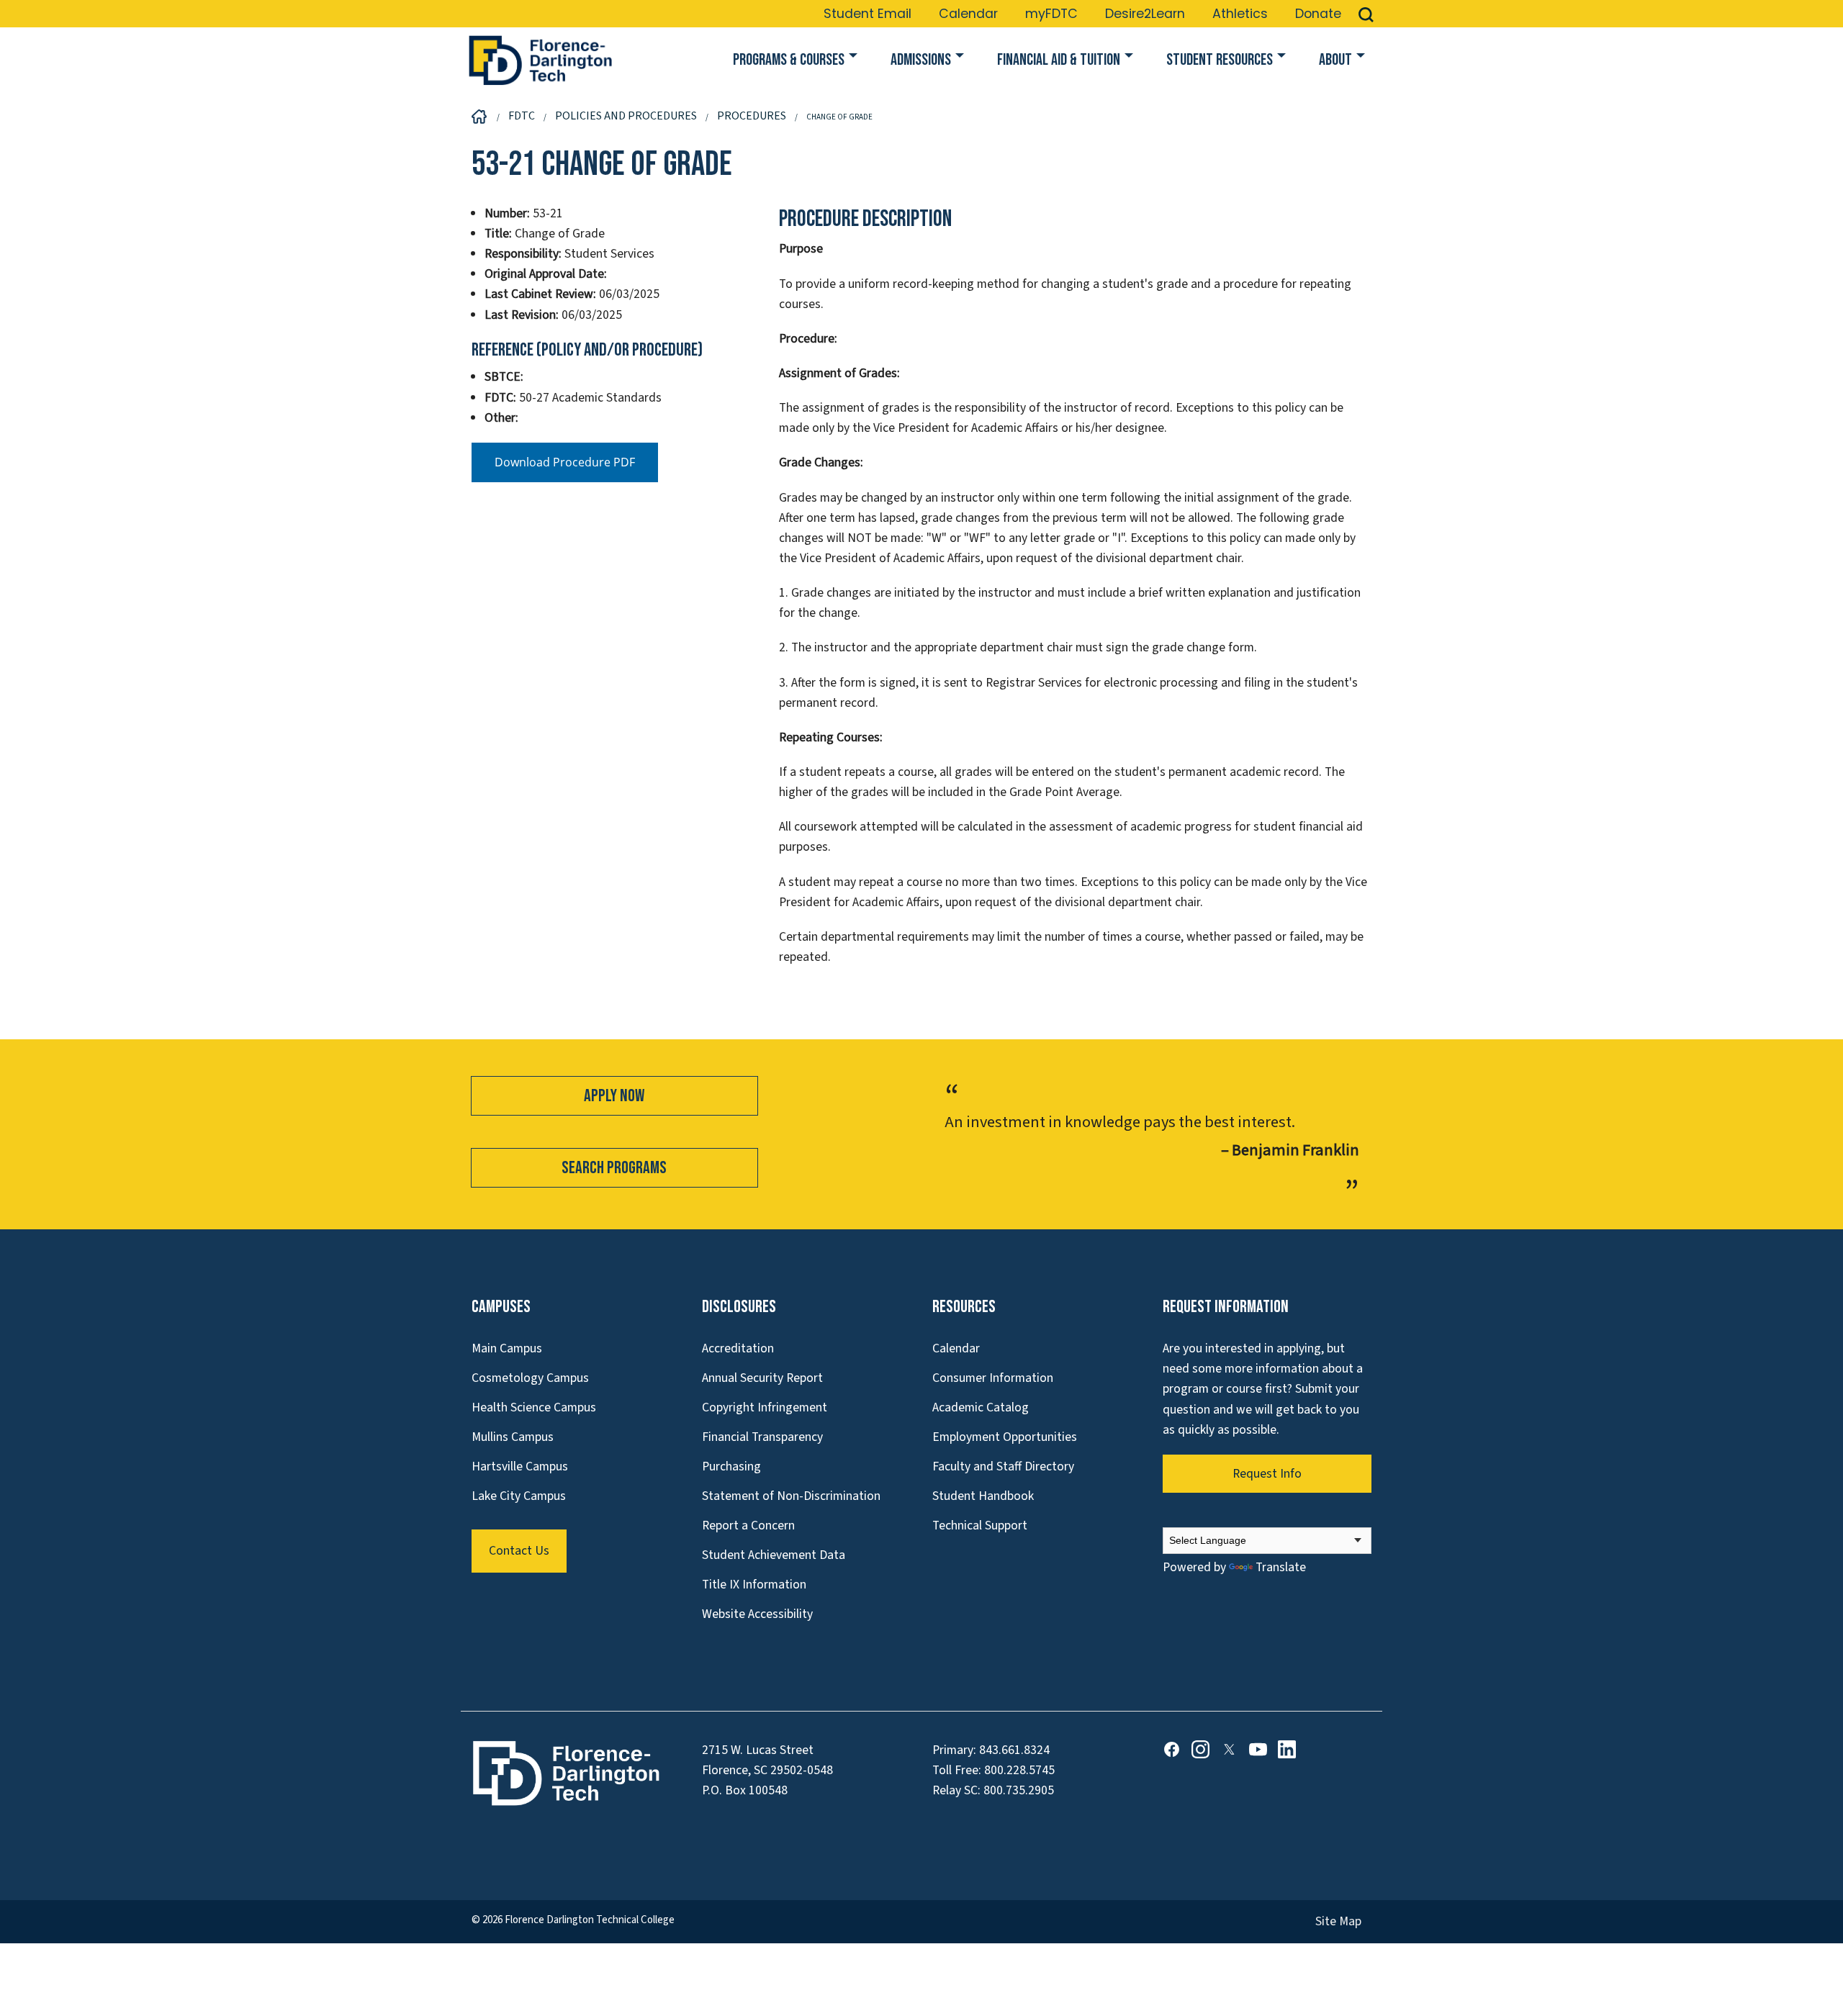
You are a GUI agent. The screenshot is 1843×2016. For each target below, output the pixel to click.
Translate (1281, 1567)
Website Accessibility (757, 1614)
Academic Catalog (981, 1407)
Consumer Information (993, 1378)
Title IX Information (754, 1585)
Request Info (1267, 1474)
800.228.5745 (1019, 1770)
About (1335, 60)
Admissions (921, 60)
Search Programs (614, 1168)
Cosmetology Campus (530, 1378)
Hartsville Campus (520, 1466)
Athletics (1240, 14)
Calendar (968, 14)
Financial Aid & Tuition (1059, 60)
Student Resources (1220, 60)
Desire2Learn (1145, 14)
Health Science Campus (534, 1407)
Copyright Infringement (765, 1407)
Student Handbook (983, 1496)
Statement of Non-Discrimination (791, 1496)
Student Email (868, 14)
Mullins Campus (513, 1437)
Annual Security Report (762, 1378)
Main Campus (507, 1348)
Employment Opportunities (1005, 1437)
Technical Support (980, 1525)
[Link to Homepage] (540, 60)
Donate (1318, 14)
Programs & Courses (789, 60)
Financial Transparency (762, 1437)
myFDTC (1051, 14)
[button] (1366, 14)
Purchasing (731, 1466)
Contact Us (519, 1551)
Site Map (1338, 1921)
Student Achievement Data (774, 1555)
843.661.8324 (1014, 1750)
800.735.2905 (1019, 1790)
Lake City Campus (519, 1496)
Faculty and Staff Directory (1003, 1466)
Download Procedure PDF (565, 462)
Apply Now (614, 1096)
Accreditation (738, 1348)
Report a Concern (748, 1525)
